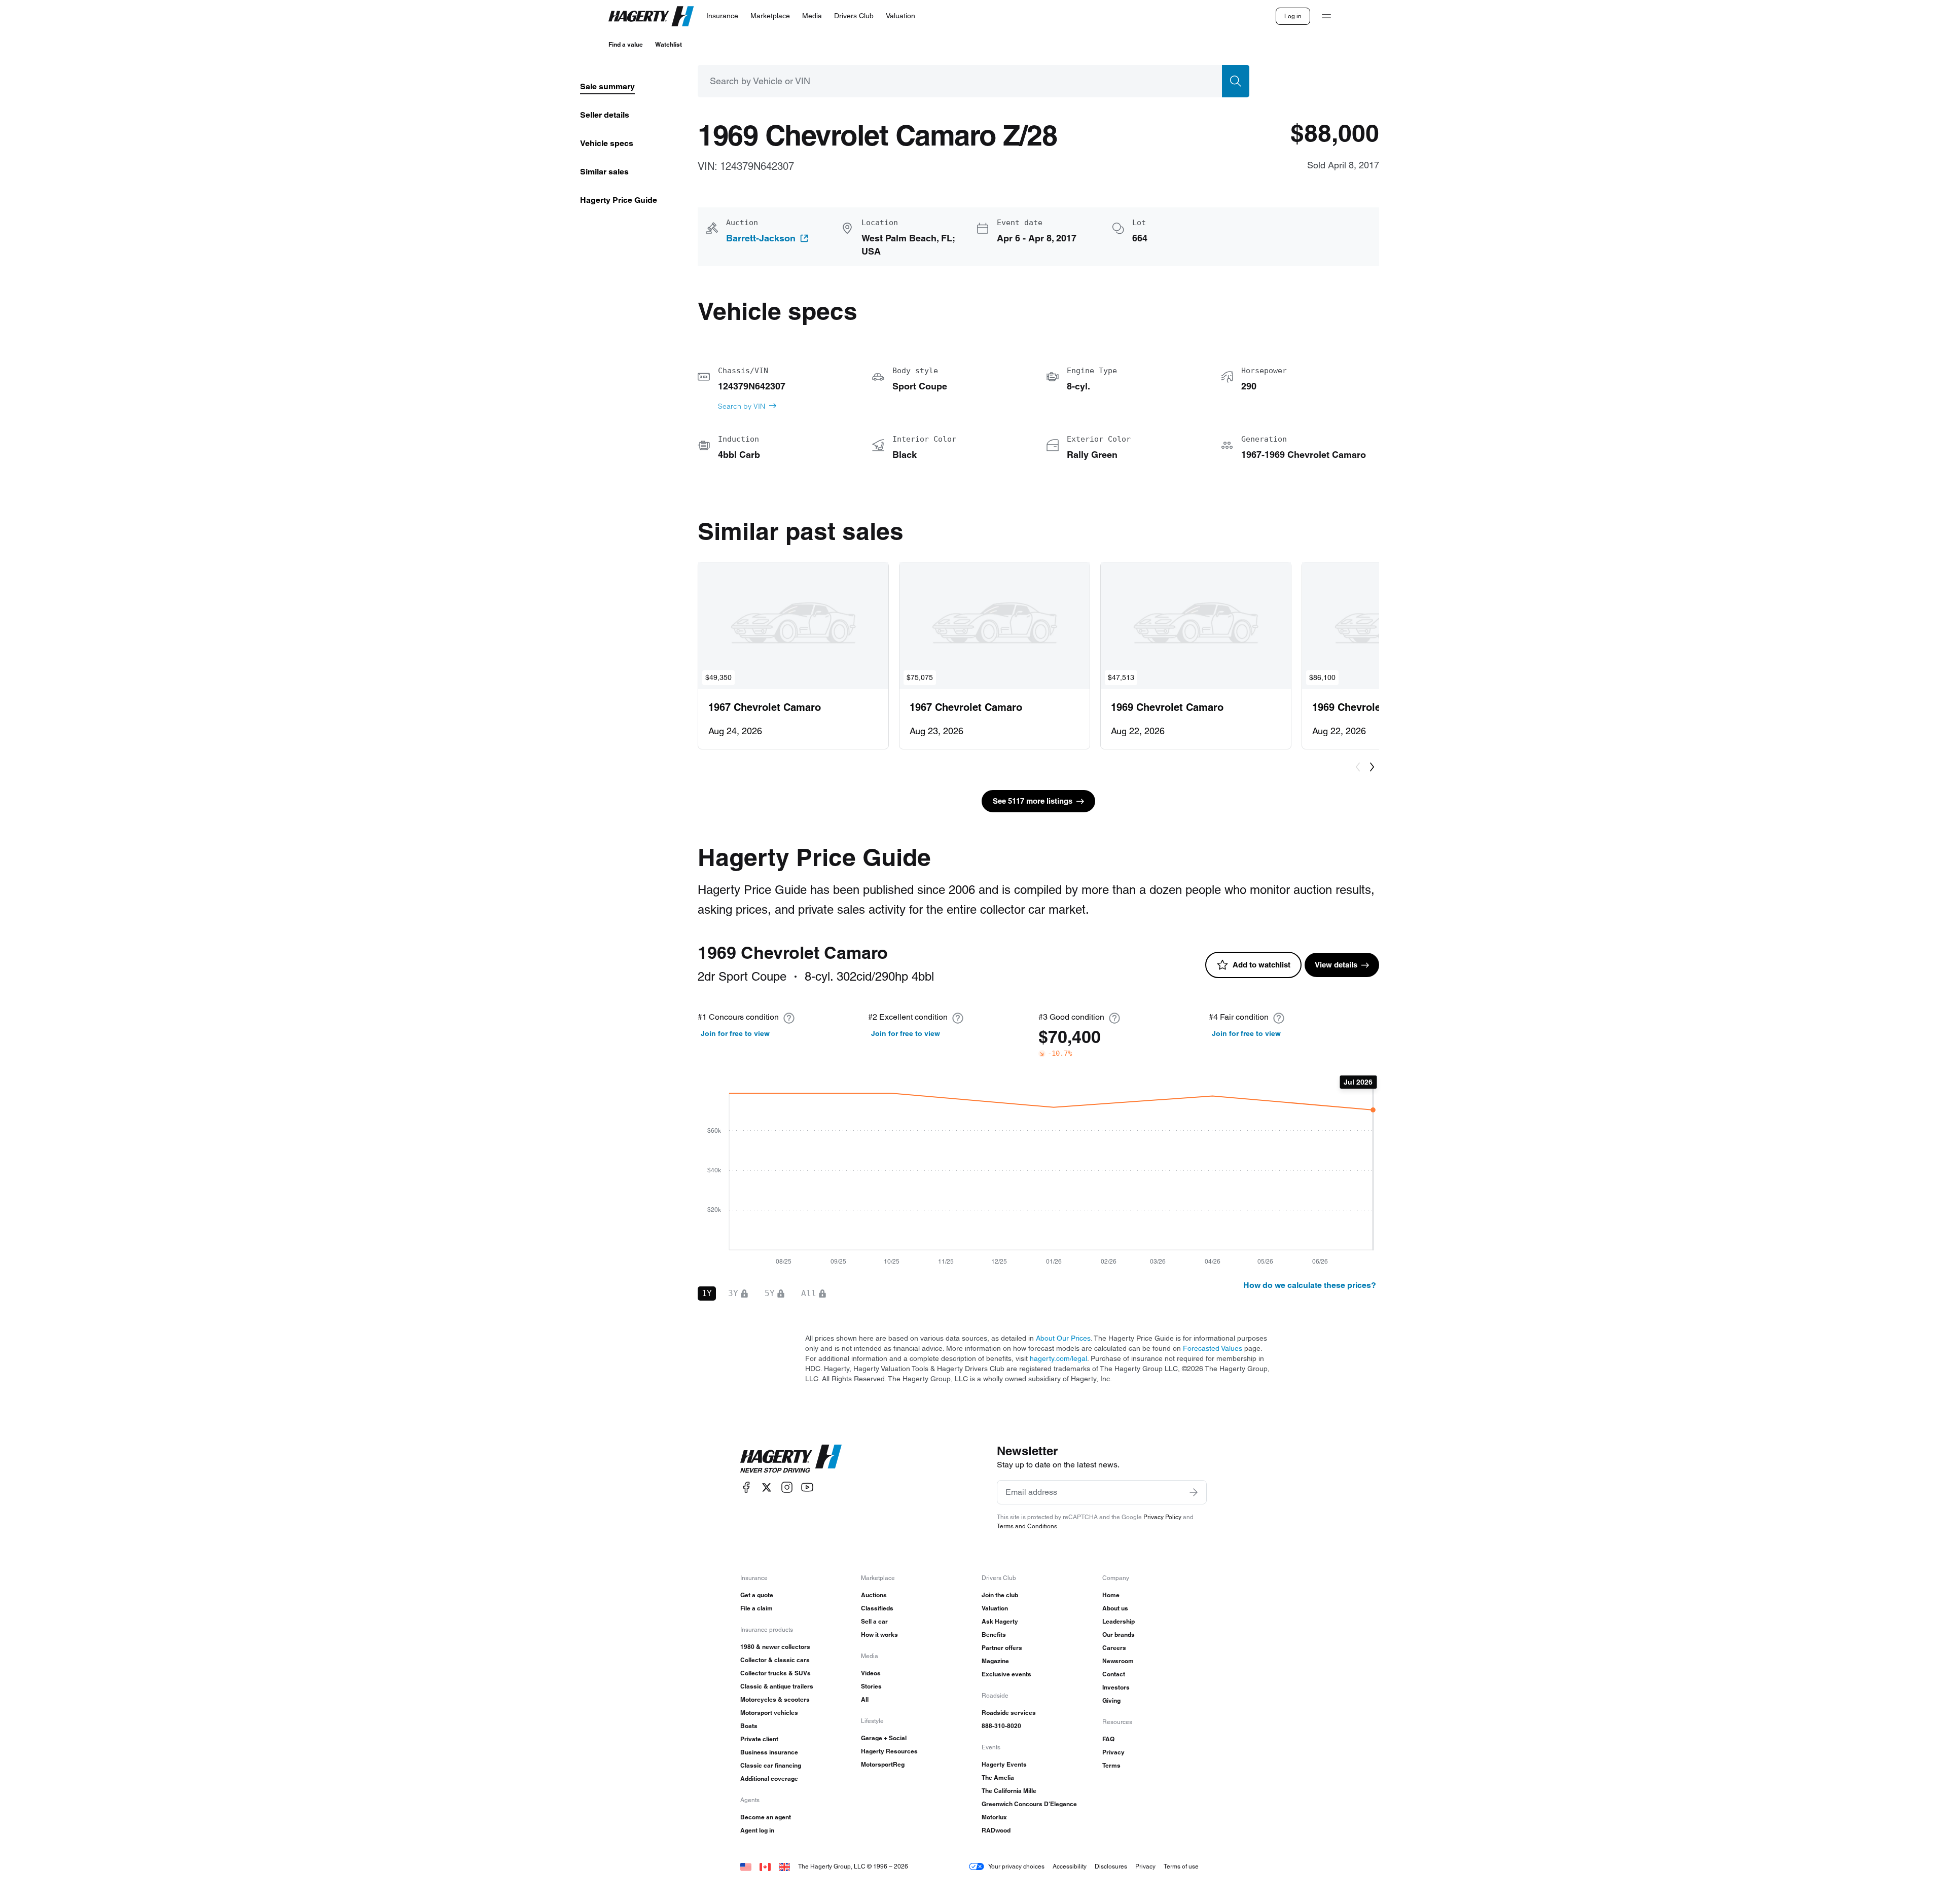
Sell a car (874, 1621)
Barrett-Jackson (761, 238)
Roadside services (1009, 1713)
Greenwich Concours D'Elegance (1029, 1804)
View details (1336, 965)
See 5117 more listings (1033, 801)
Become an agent (766, 1817)
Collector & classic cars (775, 1660)
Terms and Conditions (1027, 1526)
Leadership (1119, 1621)
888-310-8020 (1001, 1726)
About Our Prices (1063, 1338)
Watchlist (669, 44)
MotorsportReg (883, 1764)
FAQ (1108, 1739)
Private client (759, 1739)
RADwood (996, 1830)
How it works (879, 1634)
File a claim (756, 1608)
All (865, 1699)
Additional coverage (769, 1779)
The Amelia (998, 1777)
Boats (749, 1726)
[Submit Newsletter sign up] (1194, 1492)
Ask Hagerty (1000, 1621)
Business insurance (769, 1752)
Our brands (1119, 1634)
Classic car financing (771, 1765)
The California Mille (1009, 1791)
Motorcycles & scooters (775, 1699)
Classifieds (877, 1608)
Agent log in (757, 1830)
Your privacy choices (1016, 1866)
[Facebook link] (746, 1487)
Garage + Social (884, 1738)
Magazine (995, 1661)
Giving (1111, 1700)
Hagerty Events (1004, 1764)
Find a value (626, 44)
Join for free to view (735, 1033)
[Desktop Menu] (1326, 16)
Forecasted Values (1213, 1348)
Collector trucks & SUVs (776, 1673)
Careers (1114, 1648)
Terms (1111, 1765)
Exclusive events (1006, 1674)
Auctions (874, 1595)
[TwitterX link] (767, 1487)
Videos (871, 1673)
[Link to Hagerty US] (746, 1866)
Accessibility (1070, 1866)
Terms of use (1181, 1866)
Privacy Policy (1162, 1517)
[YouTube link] (807, 1487)
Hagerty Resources (889, 1751)
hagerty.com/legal (1058, 1358)
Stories (871, 1686)
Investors (1116, 1687)
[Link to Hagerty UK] (784, 1866)
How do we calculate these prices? (1310, 1285)
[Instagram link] (787, 1487)
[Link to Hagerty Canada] (765, 1866)
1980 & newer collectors (775, 1647)
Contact (1114, 1674)
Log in (1293, 16)
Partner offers (1002, 1648)
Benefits (994, 1634)
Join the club (1000, 1595)
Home (1111, 1595)
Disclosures (1111, 1866)
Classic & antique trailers (777, 1686)
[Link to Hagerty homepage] (791, 1459)
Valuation (995, 1608)
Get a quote (757, 1595)
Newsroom (1118, 1661)
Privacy (1113, 1752)
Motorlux (994, 1817)
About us (1115, 1608)
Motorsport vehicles (769, 1713)
